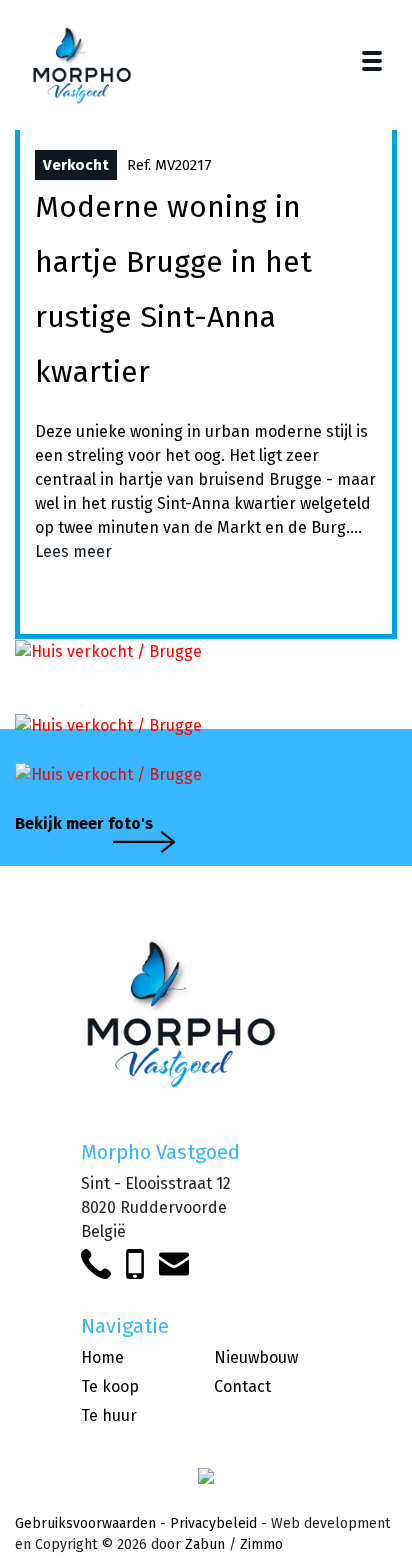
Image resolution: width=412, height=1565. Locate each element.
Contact (242, 1386)
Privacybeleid (213, 1523)
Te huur (109, 1415)
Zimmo (261, 1544)
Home (102, 1357)
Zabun (205, 1544)
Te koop (110, 1386)
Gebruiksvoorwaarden (85, 1523)
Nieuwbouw (256, 1357)
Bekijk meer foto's (84, 823)
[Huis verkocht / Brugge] (108, 650)
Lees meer (73, 551)
